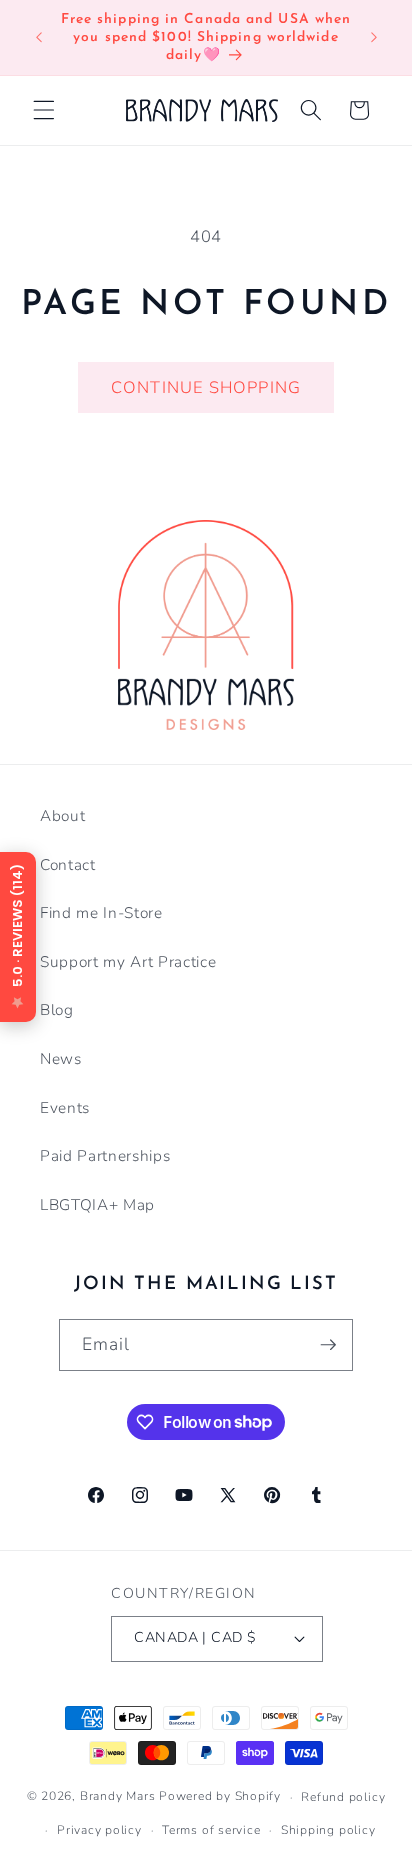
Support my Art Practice (128, 961)
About (62, 815)
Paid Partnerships (105, 1155)
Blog (57, 1009)
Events (65, 1107)
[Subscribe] (328, 1345)
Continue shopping (206, 387)
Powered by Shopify (220, 1797)
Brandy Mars (117, 1797)
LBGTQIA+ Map (97, 1204)
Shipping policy (328, 1830)
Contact (68, 864)
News (61, 1058)
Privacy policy (99, 1830)
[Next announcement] (374, 38)
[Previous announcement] (39, 38)
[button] (44, 110)
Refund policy (343, 1797)
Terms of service (211, 1830)
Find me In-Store (101, 912)
